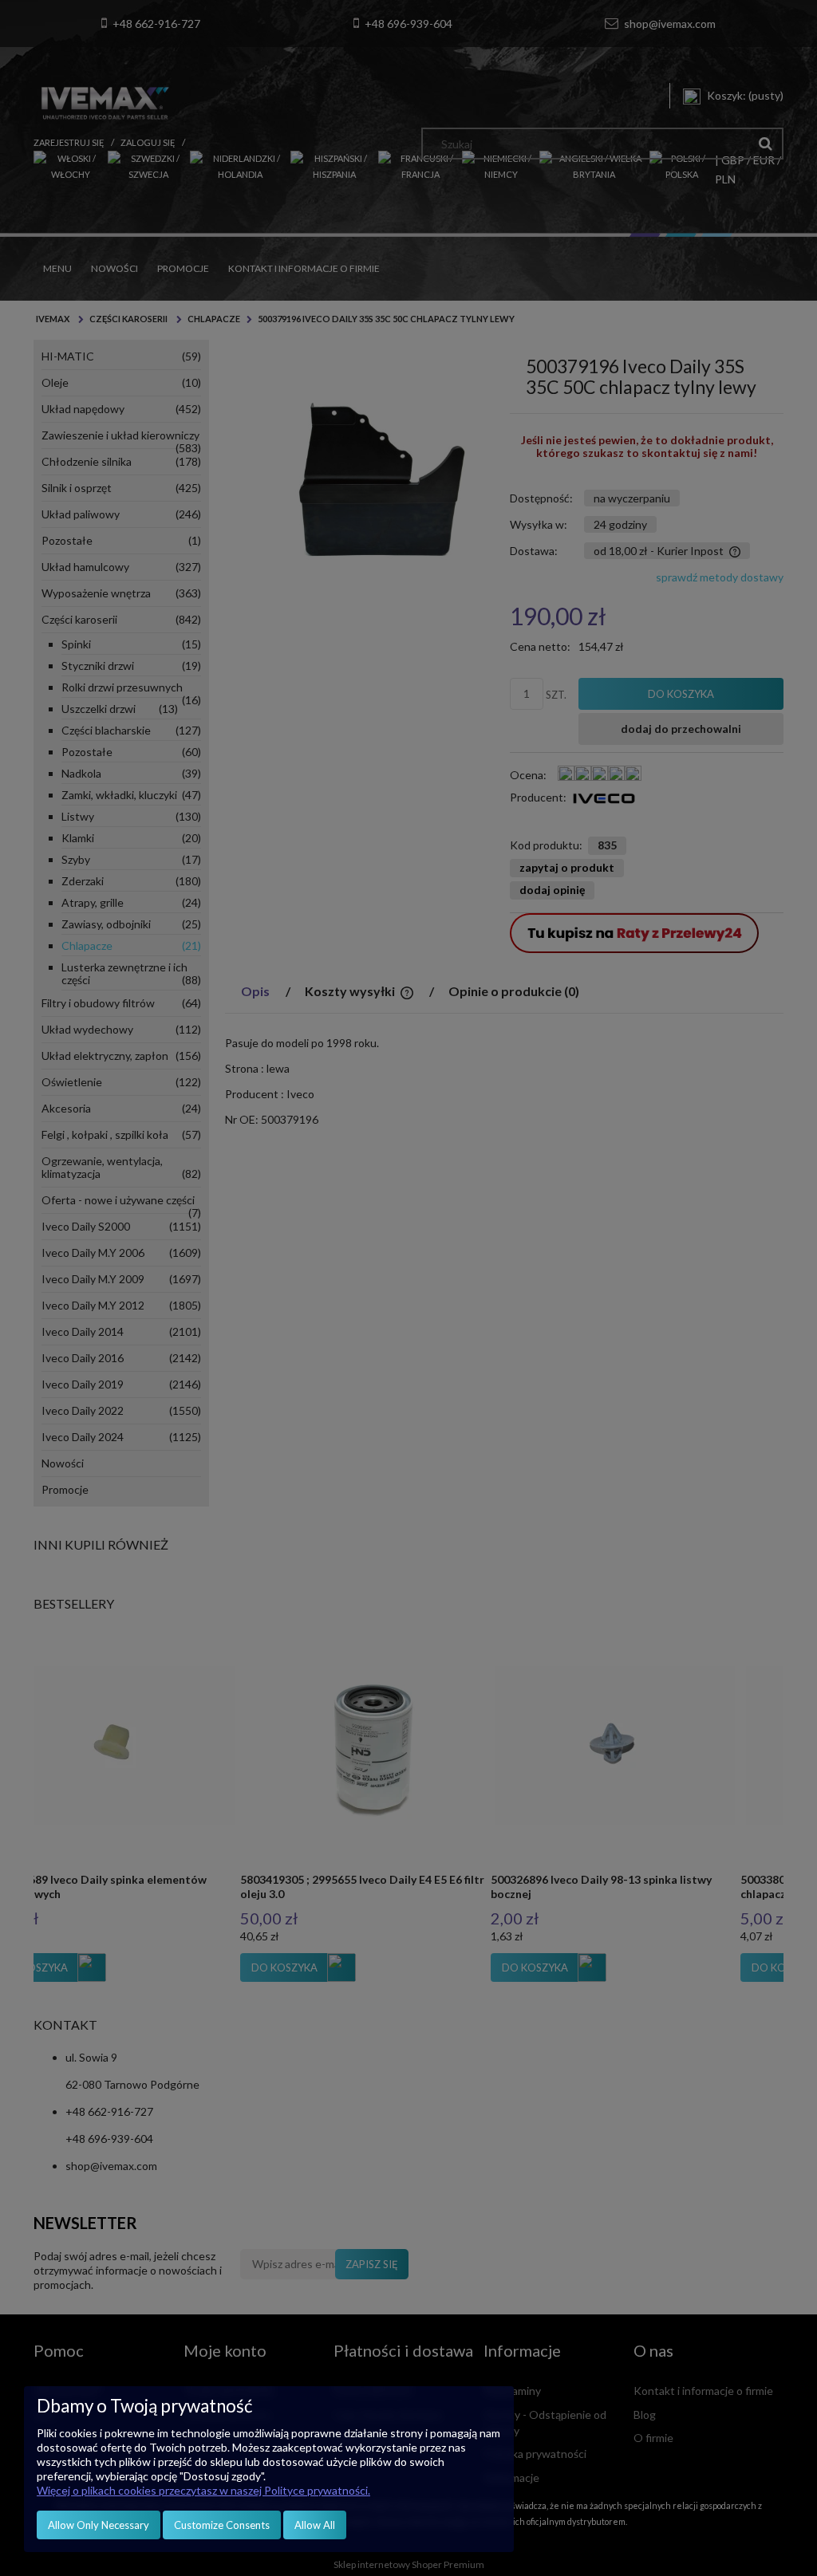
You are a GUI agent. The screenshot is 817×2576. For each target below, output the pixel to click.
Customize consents (222, 2525)
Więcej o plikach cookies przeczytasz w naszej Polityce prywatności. (203, 2490)
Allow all (315, 2525)
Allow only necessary (99, 2525)
